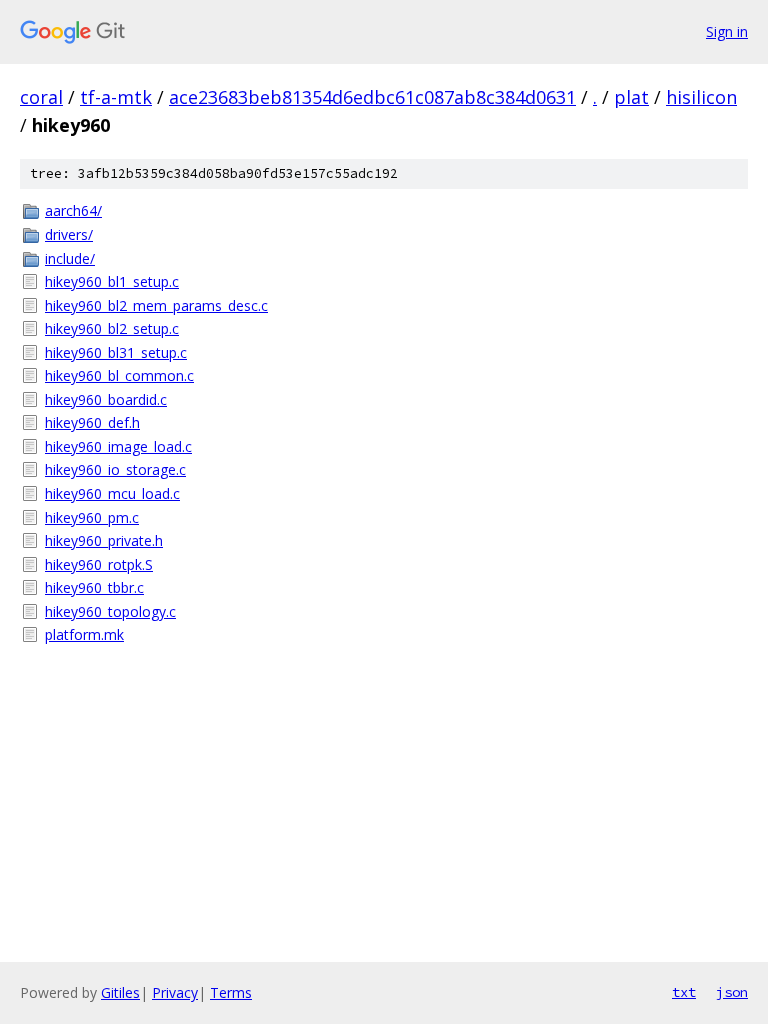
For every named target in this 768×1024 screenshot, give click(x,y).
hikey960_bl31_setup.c (116, 352)
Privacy (175, 992)
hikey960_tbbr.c (94, 587)
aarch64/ (73, 210)
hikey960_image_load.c (118, 446)
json (732, 992)
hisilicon (701, 97)
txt (684, 992)
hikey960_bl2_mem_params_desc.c (156, 305)
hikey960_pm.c (92, 517)
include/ (70, 258)
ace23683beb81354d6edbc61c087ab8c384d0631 (372, 97)
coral (41, 97)
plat (631, 97)
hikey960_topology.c (110, 611)
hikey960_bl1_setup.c (112, 281)
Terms (231, 992)
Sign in (727, 31)
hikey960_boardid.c (106, 399)
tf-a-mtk (116, 97)
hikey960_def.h (92, 422)
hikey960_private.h (104, 540)
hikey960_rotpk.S (99, 564)
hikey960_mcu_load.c (112, 493)
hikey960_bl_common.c (119, 375)
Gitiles (120, 992)
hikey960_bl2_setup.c (112, 328)
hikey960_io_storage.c (115, 469)
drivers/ (69, 234)
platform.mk (84, 634)
